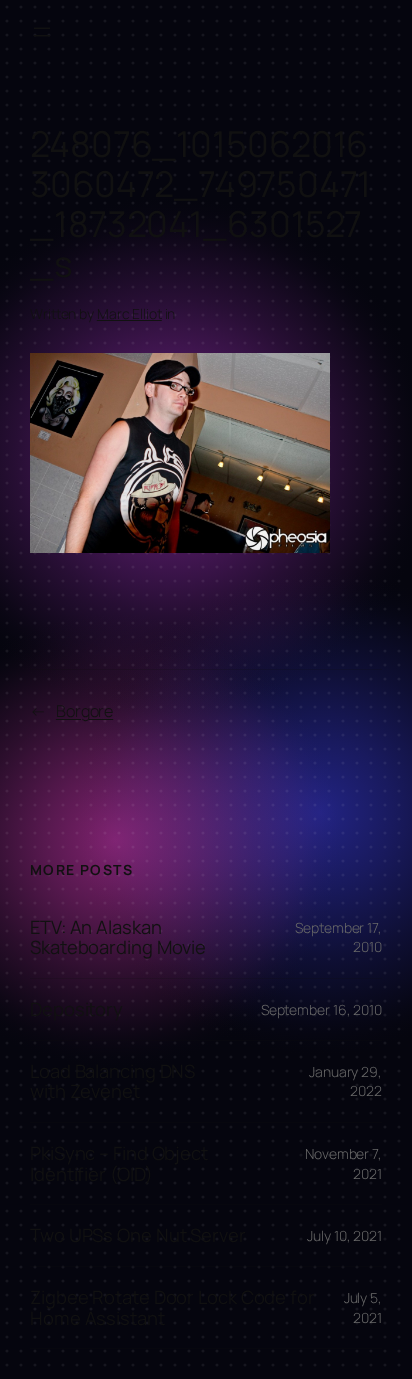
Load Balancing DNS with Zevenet (112, 1081)
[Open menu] (42, 32)
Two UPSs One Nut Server (138, 1235)
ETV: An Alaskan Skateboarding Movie (118, 937)
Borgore (84, 711)
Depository (76, 1009)
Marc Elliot (129, 313)
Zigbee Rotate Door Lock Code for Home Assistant (172, 1307)
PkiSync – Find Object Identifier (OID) (119, 1163)
